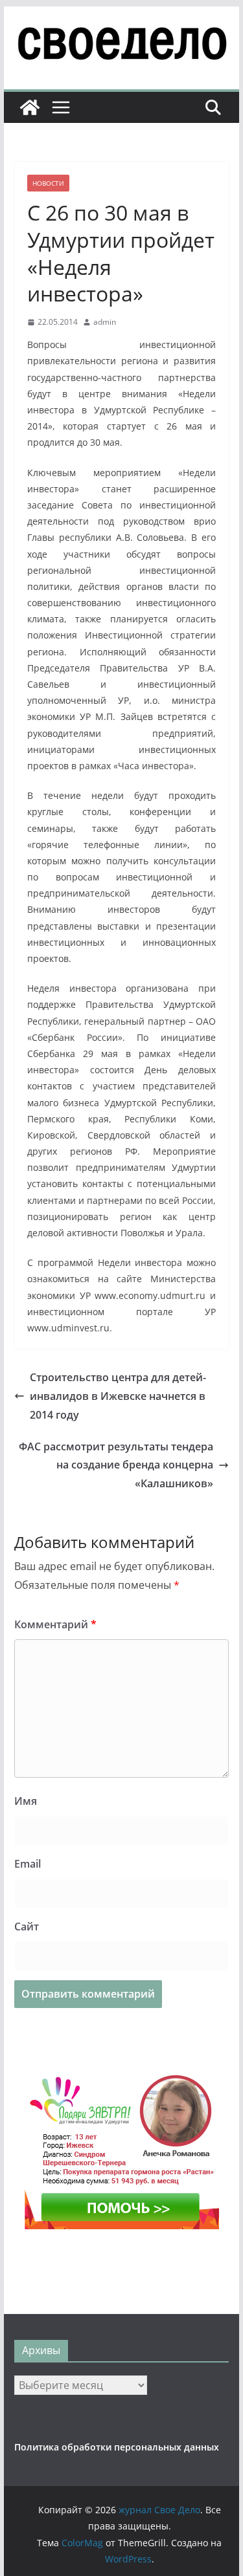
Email (28, 1864)
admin (105, 322)
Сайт (27, 1927)
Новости (48, 183)
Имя (26, 1801)
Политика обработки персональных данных (117, 2447)
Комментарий (55, 1624)
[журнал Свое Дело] (30, 107)
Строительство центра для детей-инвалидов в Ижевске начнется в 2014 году (118, 1396)
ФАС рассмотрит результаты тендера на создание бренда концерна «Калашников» (116, 1465)
